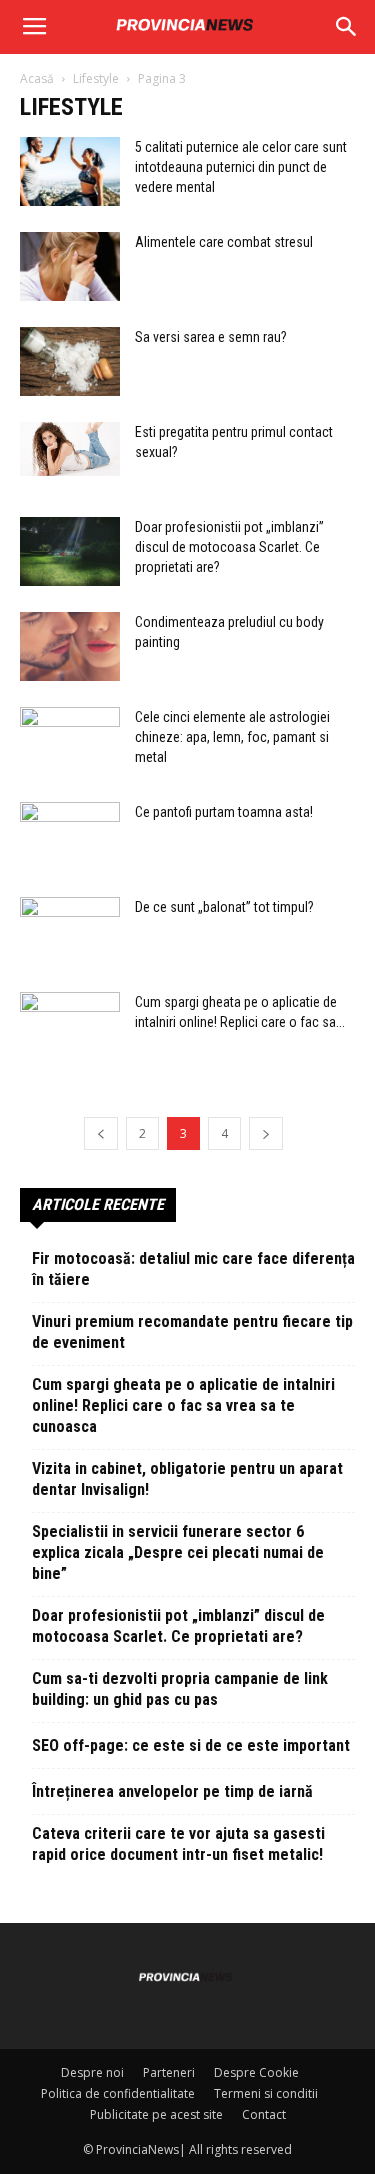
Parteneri (169, 2072)
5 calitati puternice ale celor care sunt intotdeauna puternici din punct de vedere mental (241, 167)
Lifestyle (96, 78)
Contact (264, 2114)
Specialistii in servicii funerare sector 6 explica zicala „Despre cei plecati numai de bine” (178, 1552)
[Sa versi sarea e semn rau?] (70, 361)
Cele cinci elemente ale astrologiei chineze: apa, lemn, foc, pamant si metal (232, 737)
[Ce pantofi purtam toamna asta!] (70, 836)
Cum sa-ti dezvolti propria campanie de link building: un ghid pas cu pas (180, 1689)
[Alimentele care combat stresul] (70, 266)
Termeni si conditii (266, 2093)
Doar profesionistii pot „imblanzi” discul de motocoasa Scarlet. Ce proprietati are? (229, 547)
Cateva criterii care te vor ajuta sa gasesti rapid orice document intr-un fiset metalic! (178, 1844)
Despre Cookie (256, 2072)
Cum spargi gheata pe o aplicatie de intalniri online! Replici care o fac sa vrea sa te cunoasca (183, 1405)
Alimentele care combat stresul (224, 242)
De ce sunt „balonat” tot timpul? (224, 907)
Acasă (37, 78)
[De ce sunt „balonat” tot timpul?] (70, 931)
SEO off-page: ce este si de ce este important (191, 1745)
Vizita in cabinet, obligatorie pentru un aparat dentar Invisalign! (187, 1479)
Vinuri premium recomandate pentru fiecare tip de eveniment (192, 1332)
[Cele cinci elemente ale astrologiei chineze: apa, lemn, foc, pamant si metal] (70, 741)
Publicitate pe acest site (156, 2114)
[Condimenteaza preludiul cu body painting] (70, 646)
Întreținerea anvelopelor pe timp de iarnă (172, 1791)
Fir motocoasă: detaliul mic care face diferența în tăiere (193, 1269)
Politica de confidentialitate (118, 2093)
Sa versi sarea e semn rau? (211, 337)
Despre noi (92, 2072)
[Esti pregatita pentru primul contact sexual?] (70, 449)
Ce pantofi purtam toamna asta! (224, 812)
